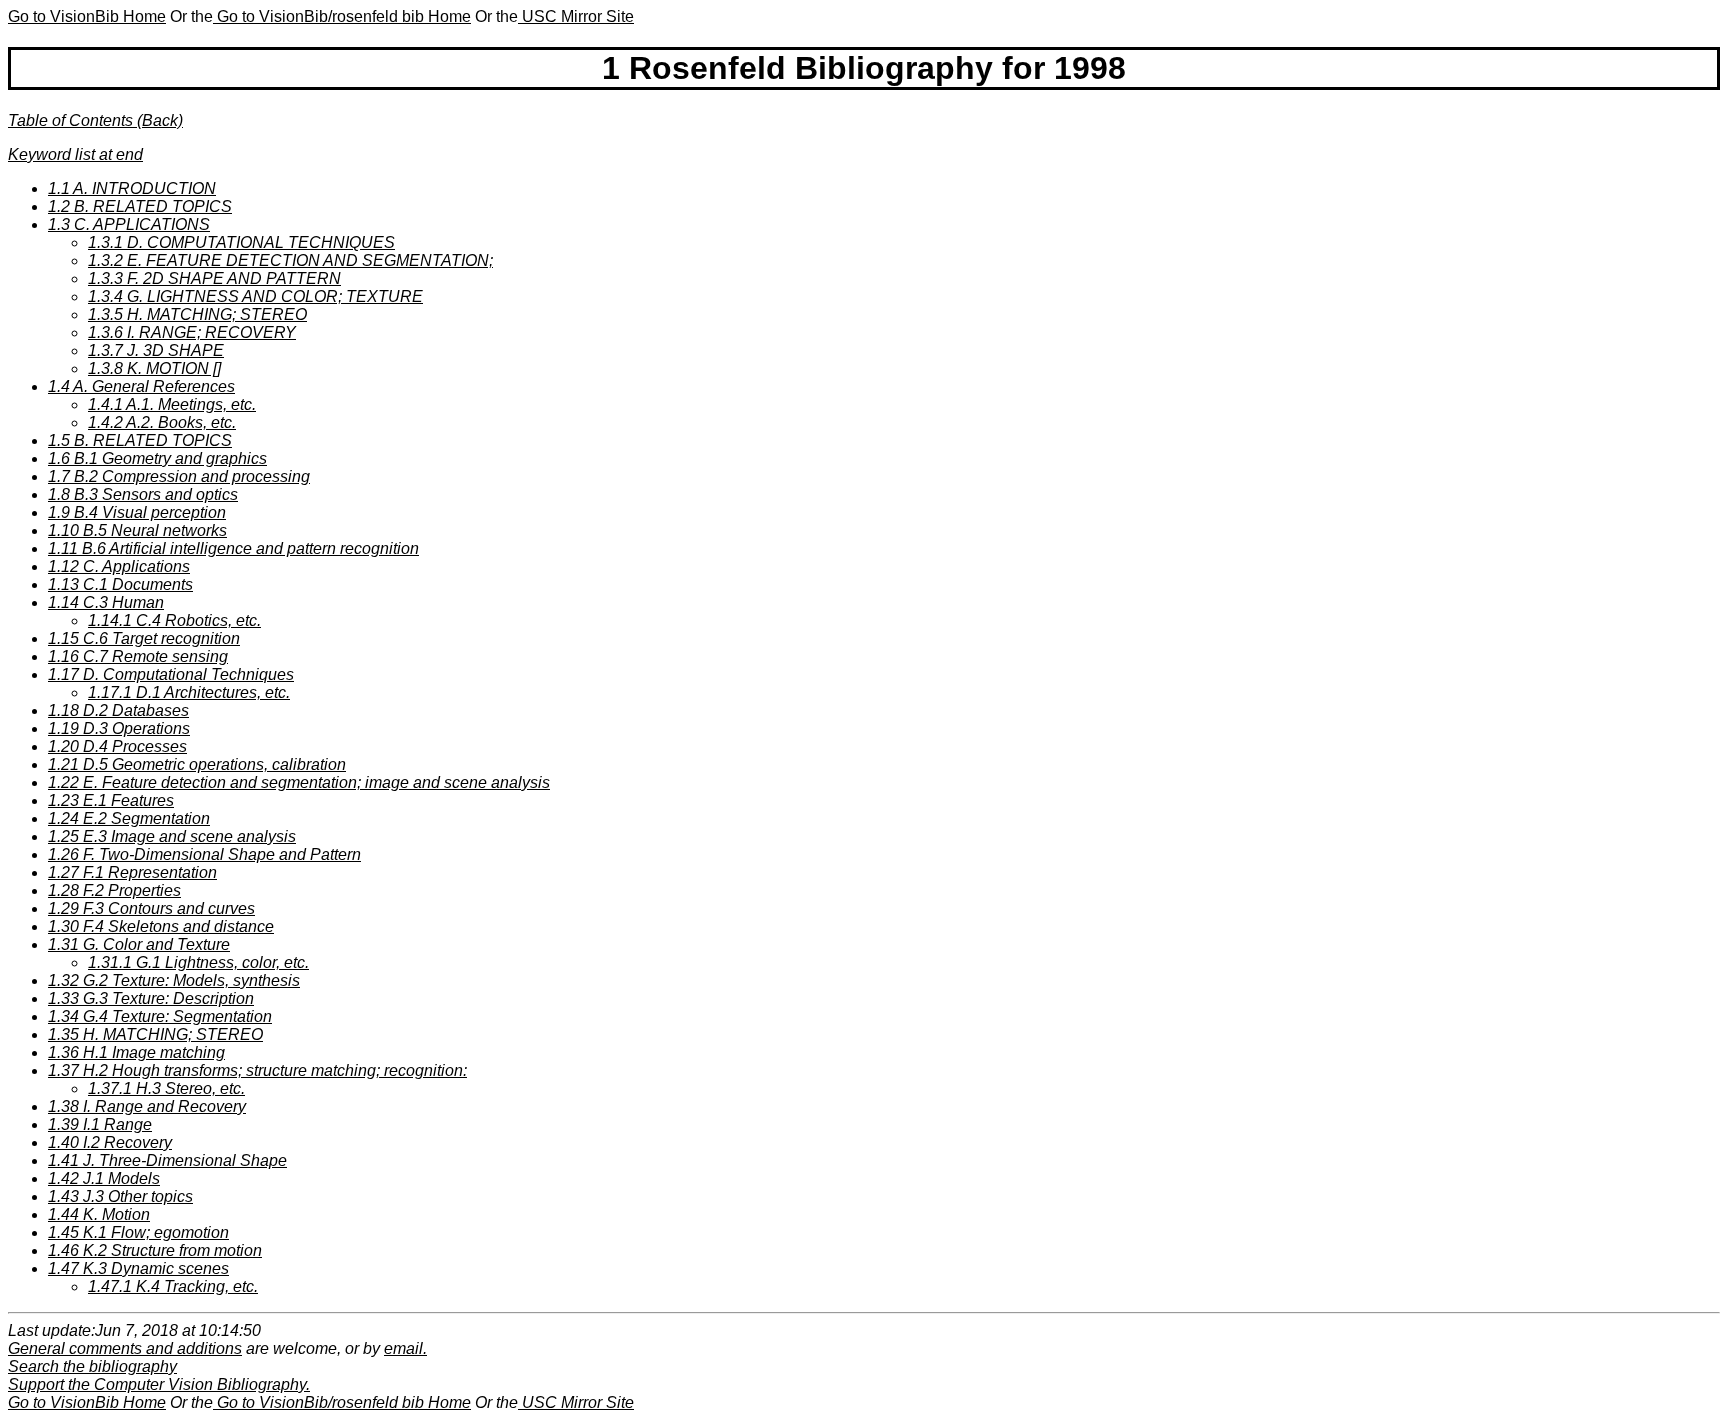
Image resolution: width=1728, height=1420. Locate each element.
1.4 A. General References (141, 386)
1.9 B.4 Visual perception (137, 512)
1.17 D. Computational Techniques (171, 674)
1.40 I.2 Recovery (110, 1142)
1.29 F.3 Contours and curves (151, 908)
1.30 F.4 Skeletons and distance (161, 926)
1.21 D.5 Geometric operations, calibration (197, 764)
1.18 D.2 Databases (118, 710)
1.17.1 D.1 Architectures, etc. (189, 692)
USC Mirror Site (576, 16)
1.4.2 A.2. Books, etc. (162, 422)
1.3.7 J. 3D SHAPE (156, 350)
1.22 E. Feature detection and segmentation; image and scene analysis (299, 782)
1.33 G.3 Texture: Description (151, 998)
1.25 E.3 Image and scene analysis (172, 836)
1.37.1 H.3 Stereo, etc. (166, 1088)
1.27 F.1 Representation (132, 872)
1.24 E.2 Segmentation (129, 818)
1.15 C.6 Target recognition (144, 638)
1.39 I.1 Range (100, 1124)
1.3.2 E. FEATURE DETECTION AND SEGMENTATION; (290, 260)
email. (405, 1348)
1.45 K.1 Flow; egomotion (138, 1232)
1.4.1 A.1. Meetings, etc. (172, 404)
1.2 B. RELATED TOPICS (140, 206)
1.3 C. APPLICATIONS (129, 224)
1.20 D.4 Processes (117, 746)
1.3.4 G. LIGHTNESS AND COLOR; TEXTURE (255, 296)
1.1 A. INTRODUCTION (132, 188)
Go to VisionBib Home (87, 16)
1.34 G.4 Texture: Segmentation (160, 1016)
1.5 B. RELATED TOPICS (140, 440)
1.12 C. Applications (119, 566)
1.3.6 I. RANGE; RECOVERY (192, 332)
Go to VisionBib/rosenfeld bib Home (342, 16)
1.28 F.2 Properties (114, 890)
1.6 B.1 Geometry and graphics (157, 458)
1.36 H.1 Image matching (136, 1052)
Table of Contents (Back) (95, 120)
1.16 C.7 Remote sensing (138, 656)
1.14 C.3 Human (106, 602)
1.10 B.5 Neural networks (137, 530)
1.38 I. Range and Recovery (147, 1106)
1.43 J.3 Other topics (120, 1196)
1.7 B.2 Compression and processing (179, 476)
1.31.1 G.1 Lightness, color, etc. (198, 962)
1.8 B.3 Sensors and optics (143, 494)
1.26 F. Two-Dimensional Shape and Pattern (204, 854)
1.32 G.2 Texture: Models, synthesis (174, 980)
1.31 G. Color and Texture (139, 944)
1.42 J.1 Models (104, 1178)
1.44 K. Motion (99, 1214)
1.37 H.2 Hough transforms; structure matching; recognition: (257, 1070)
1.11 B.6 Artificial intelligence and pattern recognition (233, 548)
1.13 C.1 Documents (120, 584)
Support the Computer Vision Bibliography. (159, 1384)
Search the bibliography (92, 1366)
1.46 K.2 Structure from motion (155, 1250)
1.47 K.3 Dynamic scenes (138, 1268)
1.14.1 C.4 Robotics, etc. (174, 620)
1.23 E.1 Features (111, 800)
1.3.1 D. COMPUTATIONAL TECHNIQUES (241, 242)
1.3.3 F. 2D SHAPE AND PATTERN (214, 278)
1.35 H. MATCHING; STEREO (155, 1034)
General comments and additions (125, 1348)
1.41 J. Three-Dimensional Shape (167, 1160)
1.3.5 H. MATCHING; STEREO (197, 314)
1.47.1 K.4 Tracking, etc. (173, 1286)
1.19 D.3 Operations (119, 728)
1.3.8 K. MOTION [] (154, 368)
